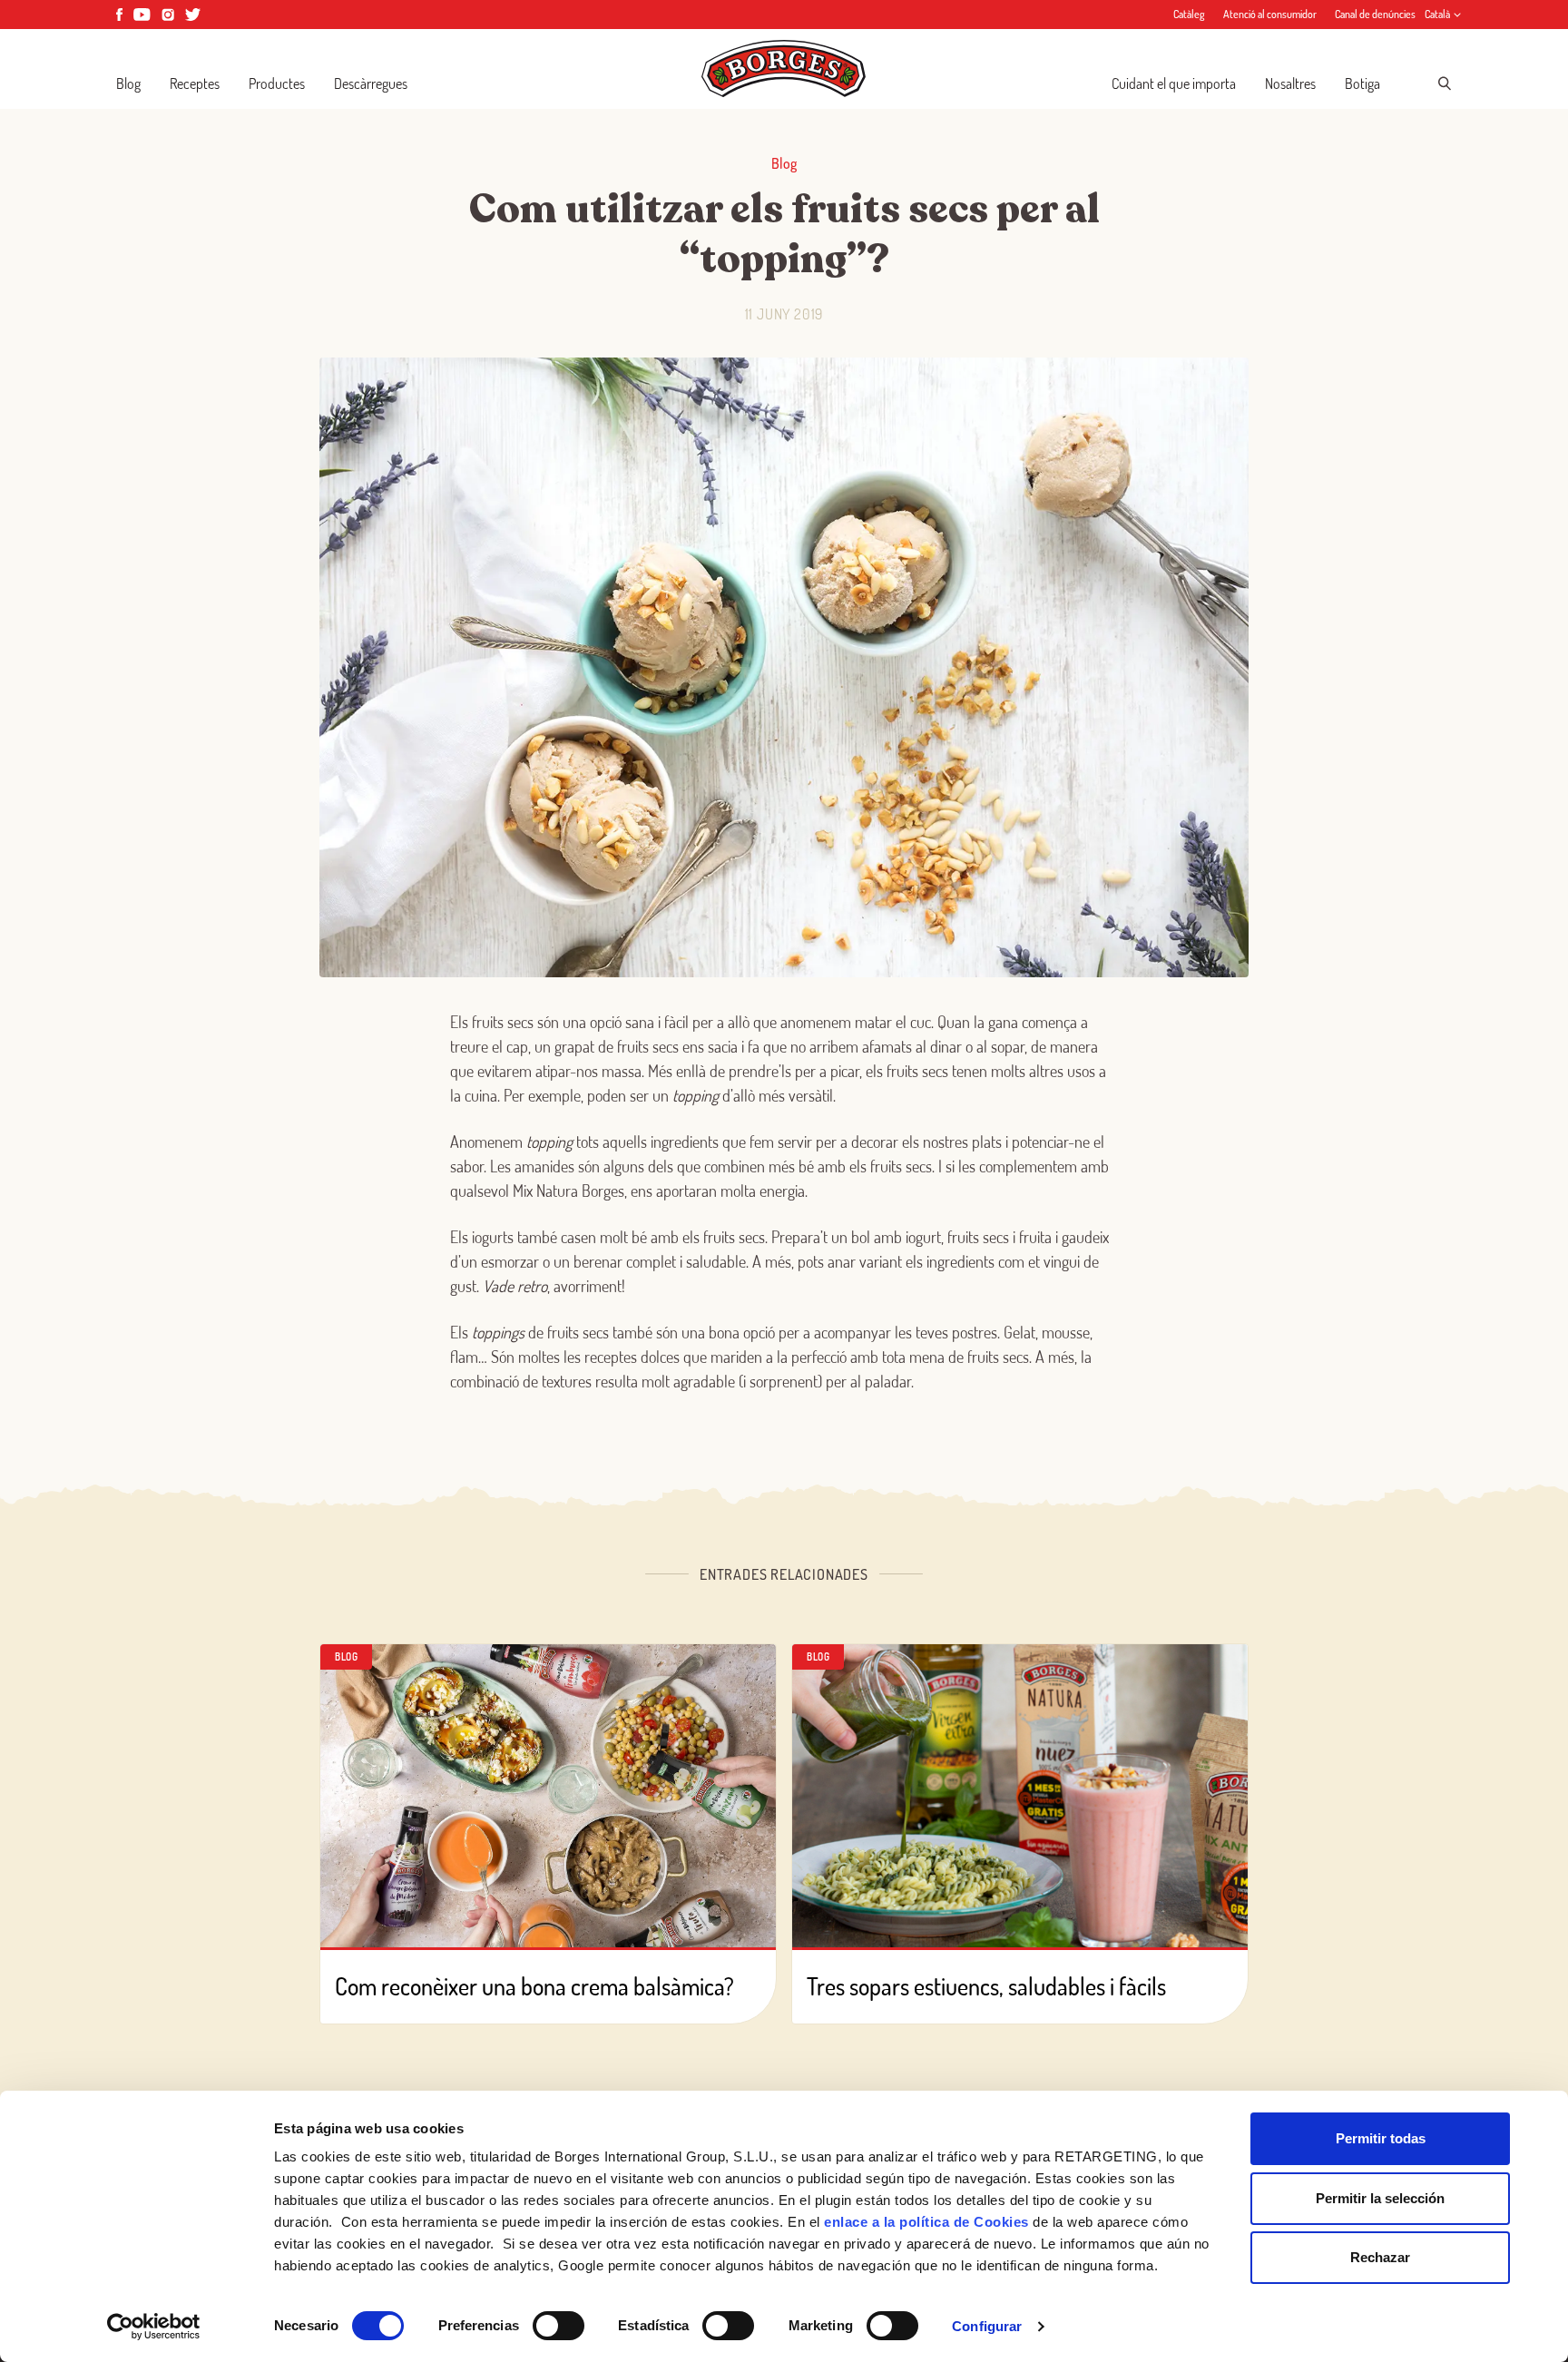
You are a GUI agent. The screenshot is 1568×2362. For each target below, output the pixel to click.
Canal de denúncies (1375, 14)
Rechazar (1380, 2257)
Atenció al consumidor (1270, 14)
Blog (128, 83)
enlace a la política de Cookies (926, 2222)
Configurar (987, 2326)
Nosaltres (1290, 83)
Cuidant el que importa (1174, 83)
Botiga (1362, 83)
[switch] (559, 2326)
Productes (277, 83)
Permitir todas (1381, 2138)
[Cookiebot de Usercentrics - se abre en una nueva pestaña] (154, 2327)
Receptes (195, 83)
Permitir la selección (1380, 2198)
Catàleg (1189, 14)
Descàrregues (371, 83)
